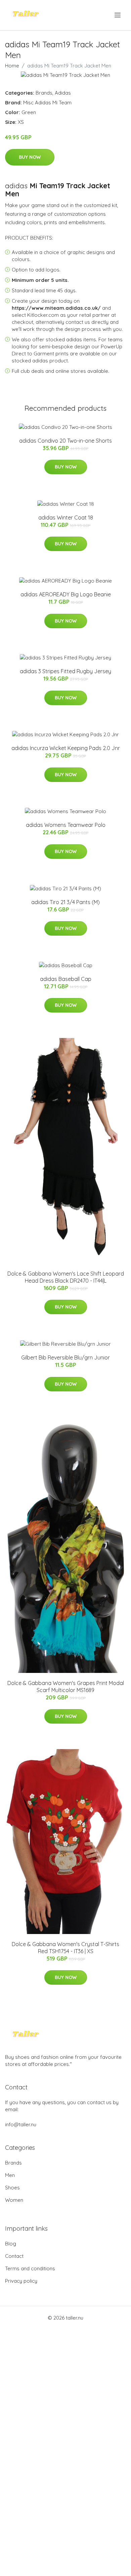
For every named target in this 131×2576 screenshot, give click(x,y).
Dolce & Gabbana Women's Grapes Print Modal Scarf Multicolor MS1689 (66, 1687)
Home (12, 66)
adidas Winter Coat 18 (66, 517)
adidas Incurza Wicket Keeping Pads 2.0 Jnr (66, 748)
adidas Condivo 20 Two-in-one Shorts (65, 441)
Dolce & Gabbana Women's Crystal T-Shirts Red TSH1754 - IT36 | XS (65, 1948)
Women (14, 2200)
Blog (11, 2244)
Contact (14, 2256)
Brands (44, 93)
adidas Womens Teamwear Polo (66, 825)
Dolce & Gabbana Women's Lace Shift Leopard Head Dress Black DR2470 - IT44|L (66, 1277)
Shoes (12, 2188)
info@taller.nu (21, 2124)
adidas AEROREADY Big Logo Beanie (66, 594)
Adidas (63, 93)
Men (10, 2175)
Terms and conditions (30, 2268)
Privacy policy (21, 2281)
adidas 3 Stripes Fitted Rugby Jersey (65, 671)
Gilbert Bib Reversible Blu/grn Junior (65, 1357)
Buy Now (30, 157)
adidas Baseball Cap (66, 979)
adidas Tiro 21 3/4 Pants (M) (65, 902)
